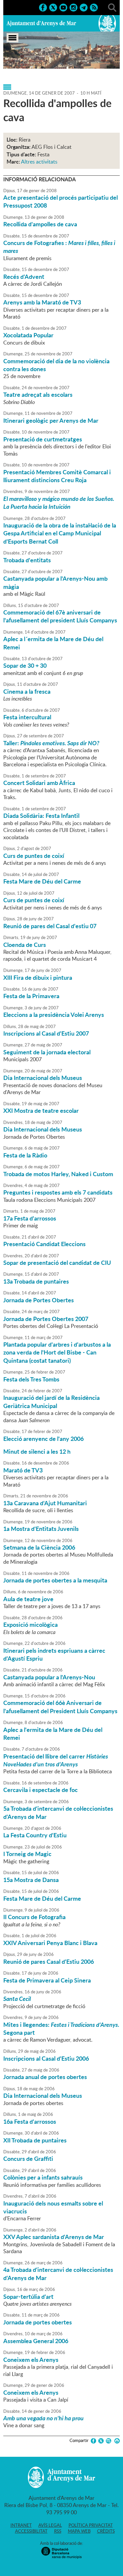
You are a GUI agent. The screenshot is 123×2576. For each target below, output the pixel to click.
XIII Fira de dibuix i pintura (38, 977)
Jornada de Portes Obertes (39, 1300)
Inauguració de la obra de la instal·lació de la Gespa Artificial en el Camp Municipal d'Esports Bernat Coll (60, 533)
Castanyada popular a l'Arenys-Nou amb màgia (55, 582)
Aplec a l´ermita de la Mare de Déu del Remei (53, 643)
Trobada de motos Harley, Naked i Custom (58, 1174)
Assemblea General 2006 (36, 2341)
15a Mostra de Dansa (31, 1880)
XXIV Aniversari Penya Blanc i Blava (50, 1943)
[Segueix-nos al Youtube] (63, 7)
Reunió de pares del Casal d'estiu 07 (50, 926)
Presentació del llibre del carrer (56, 1760)
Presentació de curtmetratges (43, 439)
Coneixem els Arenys (31, 2360)
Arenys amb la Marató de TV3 (42, 302)
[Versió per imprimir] (116, 2441)
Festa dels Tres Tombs (31, 1379)
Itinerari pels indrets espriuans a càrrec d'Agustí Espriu (54, 1654)
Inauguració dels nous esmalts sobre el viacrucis (53, 2207)
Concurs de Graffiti (28, 2159)
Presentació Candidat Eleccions (44, 1244)
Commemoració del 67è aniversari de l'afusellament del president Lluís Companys (60, 616)
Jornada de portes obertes (38, 2322)
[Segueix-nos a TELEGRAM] (84, 7)
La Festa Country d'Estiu (35, 1835)
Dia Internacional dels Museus (43, 1078)
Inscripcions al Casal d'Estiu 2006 (46, 2058)
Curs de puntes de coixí (34, 856)
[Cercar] (112, 7)
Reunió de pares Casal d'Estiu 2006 (49, 1961)
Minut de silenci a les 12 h (37, 1451)
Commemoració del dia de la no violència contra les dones (56, 365)
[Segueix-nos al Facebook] (43, 7)
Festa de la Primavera (31, 996)
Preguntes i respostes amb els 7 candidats (58, 1192)
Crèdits (106, 2531)
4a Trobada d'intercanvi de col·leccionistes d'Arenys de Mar (58, 2274)
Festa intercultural (27, 717)
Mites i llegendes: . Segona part (61, 2028)
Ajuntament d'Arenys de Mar (41, 23)
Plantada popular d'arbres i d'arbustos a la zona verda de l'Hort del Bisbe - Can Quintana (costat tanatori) (57, 1352)
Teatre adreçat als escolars (38, 394)
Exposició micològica (31, 1624)
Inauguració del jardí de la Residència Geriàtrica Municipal (51, 1401)
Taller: (51, 743)
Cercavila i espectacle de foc (41, 1790)
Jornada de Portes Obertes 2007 (46, 1319)
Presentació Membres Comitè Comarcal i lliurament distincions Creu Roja (57, 476)
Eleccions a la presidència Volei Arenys (54, 1015)
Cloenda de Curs (25, 945)
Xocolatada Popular (28, 335)
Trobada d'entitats (27, 560)
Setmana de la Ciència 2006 (39, 1547)
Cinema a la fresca (27, 691)
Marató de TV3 (23, 1470)
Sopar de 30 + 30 (25, 665)
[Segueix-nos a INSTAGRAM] (73, 7)
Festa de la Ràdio (25, 1155)
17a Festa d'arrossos (30, 1218)
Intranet (21, 2525)
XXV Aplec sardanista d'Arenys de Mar (54, 2237)
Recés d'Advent (24, 277)
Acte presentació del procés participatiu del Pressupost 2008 (61, 201)
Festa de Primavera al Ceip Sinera (47, 1980)
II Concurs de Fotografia (34, 1917)
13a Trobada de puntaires (36, 1281)
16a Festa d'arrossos (30, 2121)
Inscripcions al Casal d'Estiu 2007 (46, 1033)
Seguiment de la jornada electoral (47, 1052)
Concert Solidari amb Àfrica (39, 783)
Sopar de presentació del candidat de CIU (57, 1263)
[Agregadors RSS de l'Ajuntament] (94, 7)
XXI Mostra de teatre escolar (41, 1110)
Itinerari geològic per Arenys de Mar (51, 420)
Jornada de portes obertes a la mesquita (55, 1580)
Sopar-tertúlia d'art (28, 2296)
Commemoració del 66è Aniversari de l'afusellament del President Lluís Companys (60, 1707)
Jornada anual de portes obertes (45, 2077)
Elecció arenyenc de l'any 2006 (43, 1439)
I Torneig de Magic (27, 1854)
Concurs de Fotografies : (59, 247)
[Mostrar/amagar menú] (12, 38)
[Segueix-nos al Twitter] (53, 7)
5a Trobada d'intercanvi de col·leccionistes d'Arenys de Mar (58, 1812)
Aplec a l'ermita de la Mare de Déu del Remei (53, 1734)
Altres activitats (39, 162)
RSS (58, 2531)
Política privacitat (91, 2525)
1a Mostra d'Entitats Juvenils (41, 1529)
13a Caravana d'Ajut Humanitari (45, 1503)
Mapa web (79, 2531)
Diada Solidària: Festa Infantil (41, 816)
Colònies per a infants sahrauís (43, 2177)
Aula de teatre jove (28, 1599)
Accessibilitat (31, 2531)
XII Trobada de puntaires (35, 2140)
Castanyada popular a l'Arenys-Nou (49, 1677)
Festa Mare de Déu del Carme (42, 881)
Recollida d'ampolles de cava (40, 224)
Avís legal (50, 2525)
